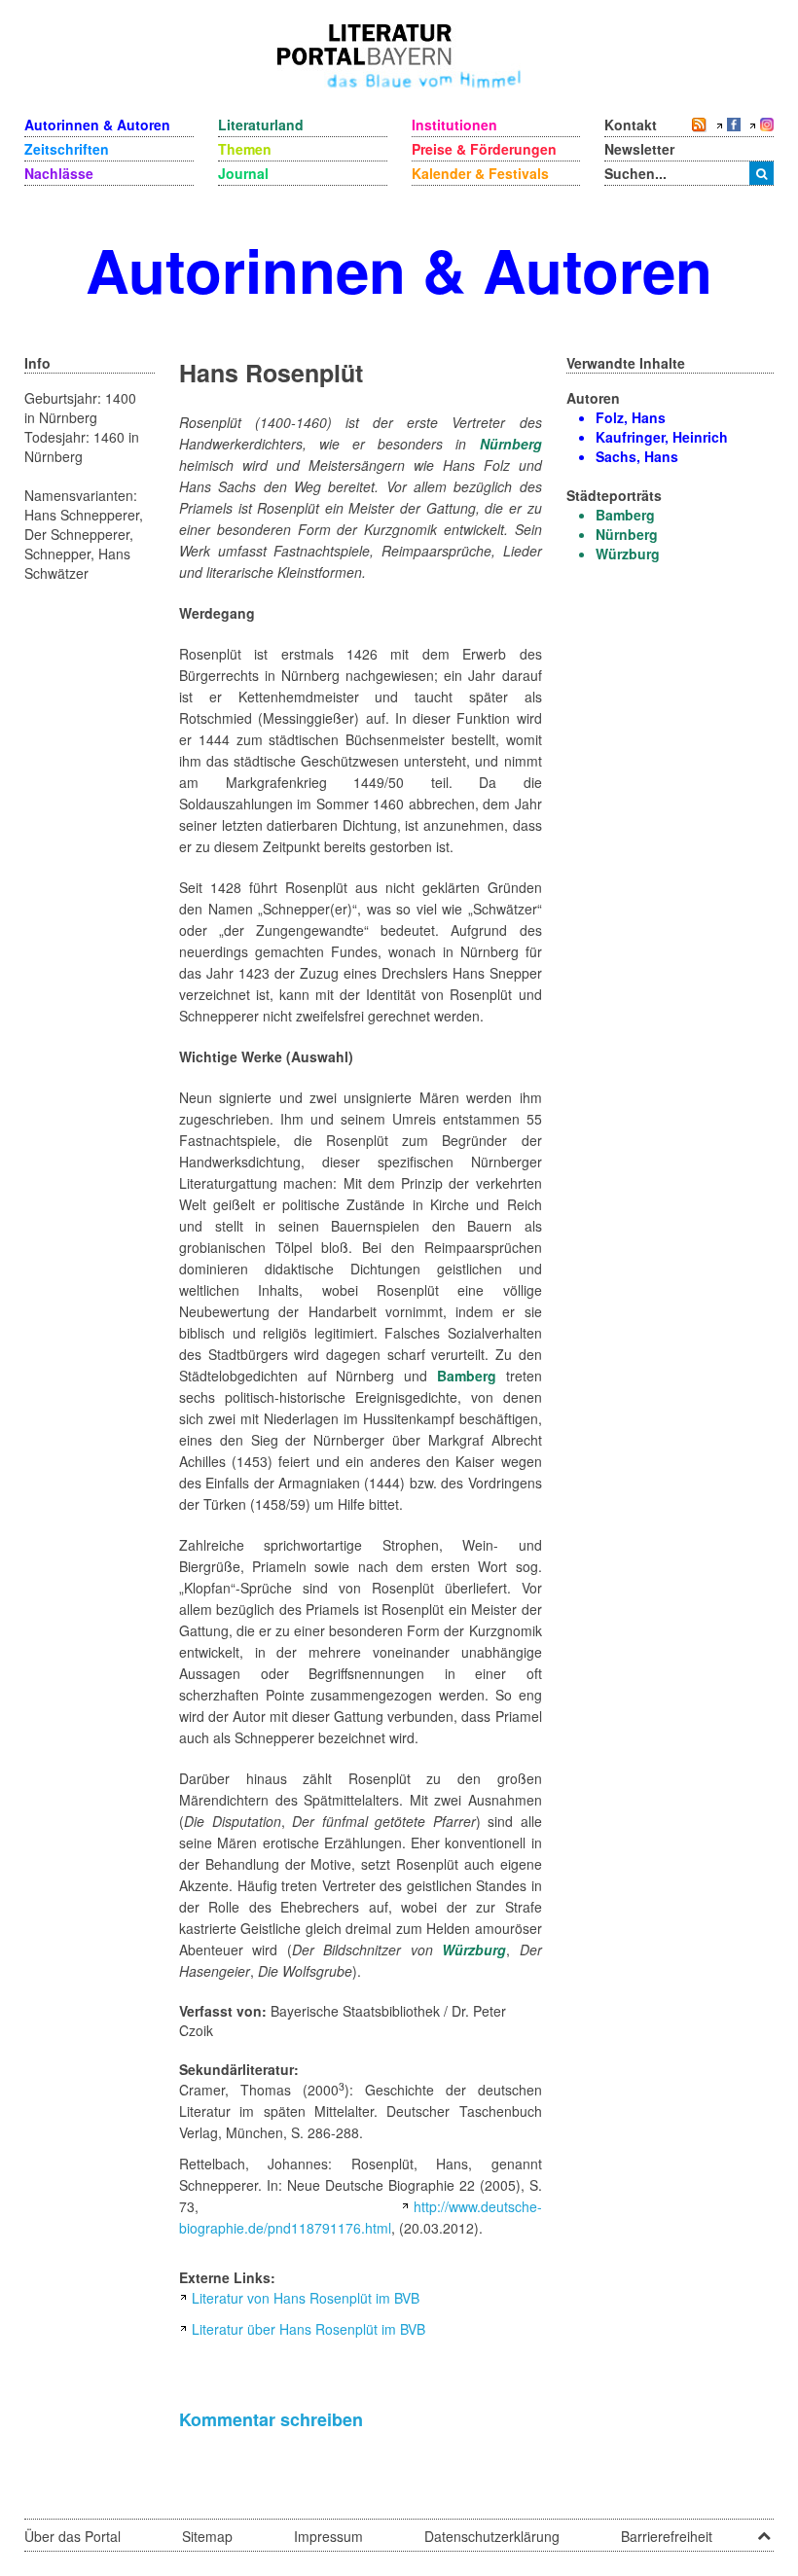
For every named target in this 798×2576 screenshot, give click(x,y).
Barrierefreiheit (667, 2536)
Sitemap (207, 2536)
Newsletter (639, 149)
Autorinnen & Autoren (97, 125)
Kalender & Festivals (480, 173)
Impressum (328, 2536)
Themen (245, 149)
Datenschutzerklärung (492, 2536)
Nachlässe (59, 173)
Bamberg (467, 1376)
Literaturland (261, 125)
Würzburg (474, 1950)
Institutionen (454, 125)
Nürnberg (511, 444)
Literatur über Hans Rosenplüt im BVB (308, 2329)
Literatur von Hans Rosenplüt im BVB (306, 2298)
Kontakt (631, 125)
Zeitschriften (67, 149)
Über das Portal (73, 2536)
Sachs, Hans (637, 456)
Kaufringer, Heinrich (662, 437)
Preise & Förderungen (484, 149)
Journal (243, 173)
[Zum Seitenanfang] (764, 2529)
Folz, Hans (631, 417)
